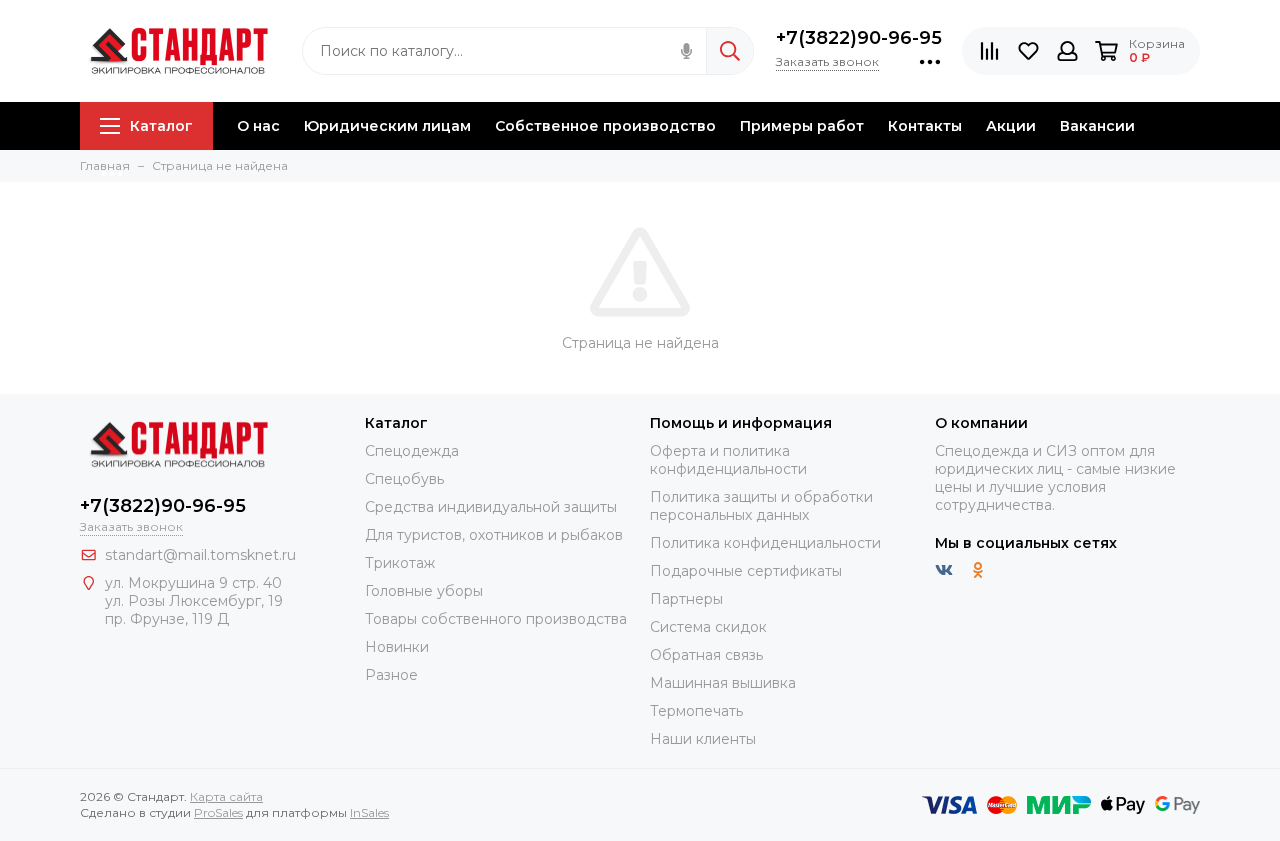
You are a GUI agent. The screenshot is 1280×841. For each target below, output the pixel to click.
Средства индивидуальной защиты (491, 507)
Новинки (397, 647)
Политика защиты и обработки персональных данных (761, 506)
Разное (391, 675)
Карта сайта (226, 796)
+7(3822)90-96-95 (859, 38)
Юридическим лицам (387, 126)
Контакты (925, 126)
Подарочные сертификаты (746, 571)
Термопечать (696, 711)
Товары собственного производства (496, 619)
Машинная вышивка (723, 683)
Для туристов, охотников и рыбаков (494, 535)
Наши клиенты (703, 739)
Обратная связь (706, 655)
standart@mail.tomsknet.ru (200, 555)
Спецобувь (404, 479)
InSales (369, 812)
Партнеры (686, 599)
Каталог (161, 126)
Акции (1011, 126)
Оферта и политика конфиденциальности (728, 460)
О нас (258, 126)
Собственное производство (605, 126)
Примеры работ (802, 126)
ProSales (218, 812)
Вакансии (1097, 126)
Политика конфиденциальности (765, 543)
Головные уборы (424, 591)
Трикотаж (400, 563)
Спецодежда (412, 451)
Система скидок (708, 627)
